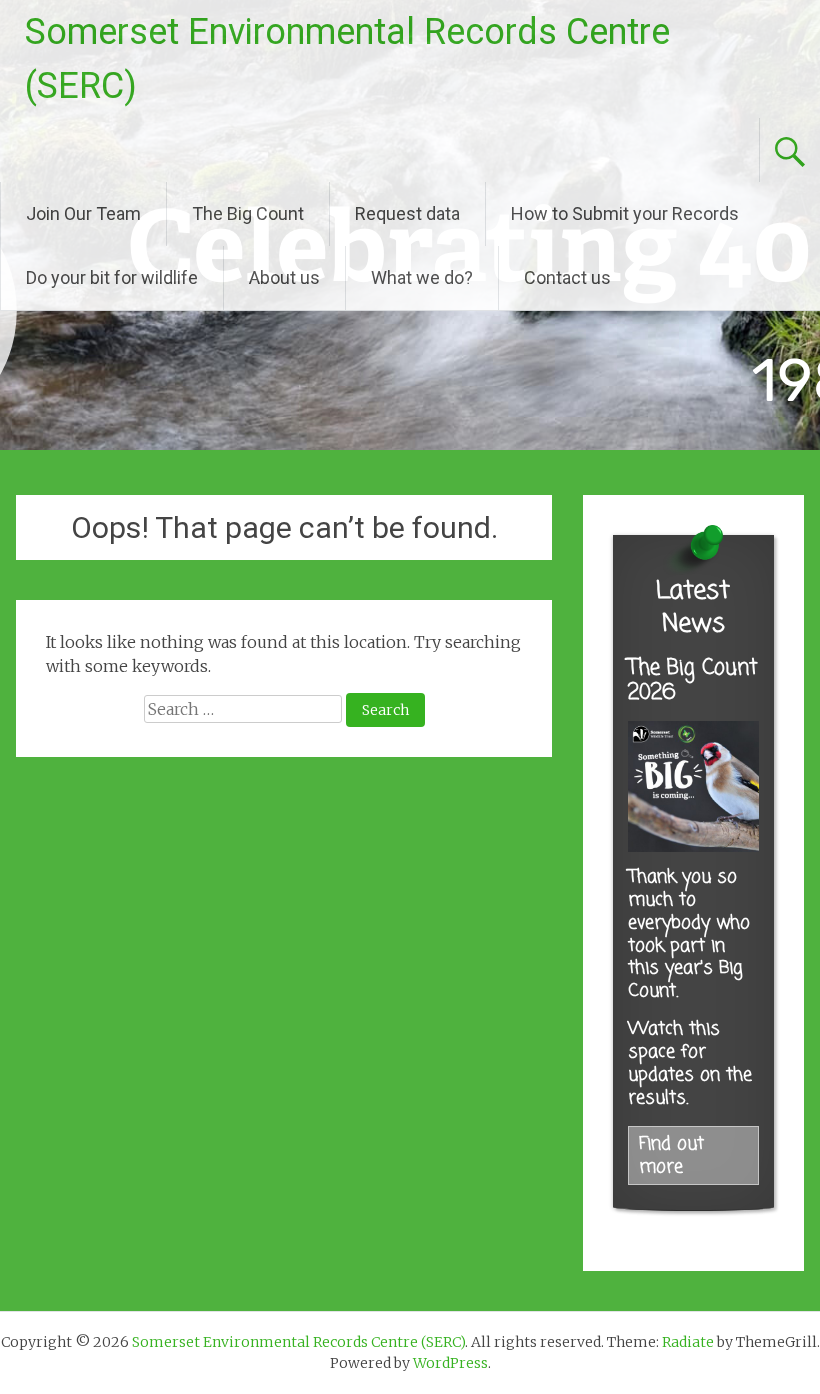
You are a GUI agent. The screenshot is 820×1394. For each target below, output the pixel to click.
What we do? (422, 277)
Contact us (567, 277)
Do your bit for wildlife (112, 277)
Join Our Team (83, 213)
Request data (407, 213)
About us (284, 277)
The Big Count (248, 213)
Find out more (671, 1156)
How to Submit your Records (625, 213)
